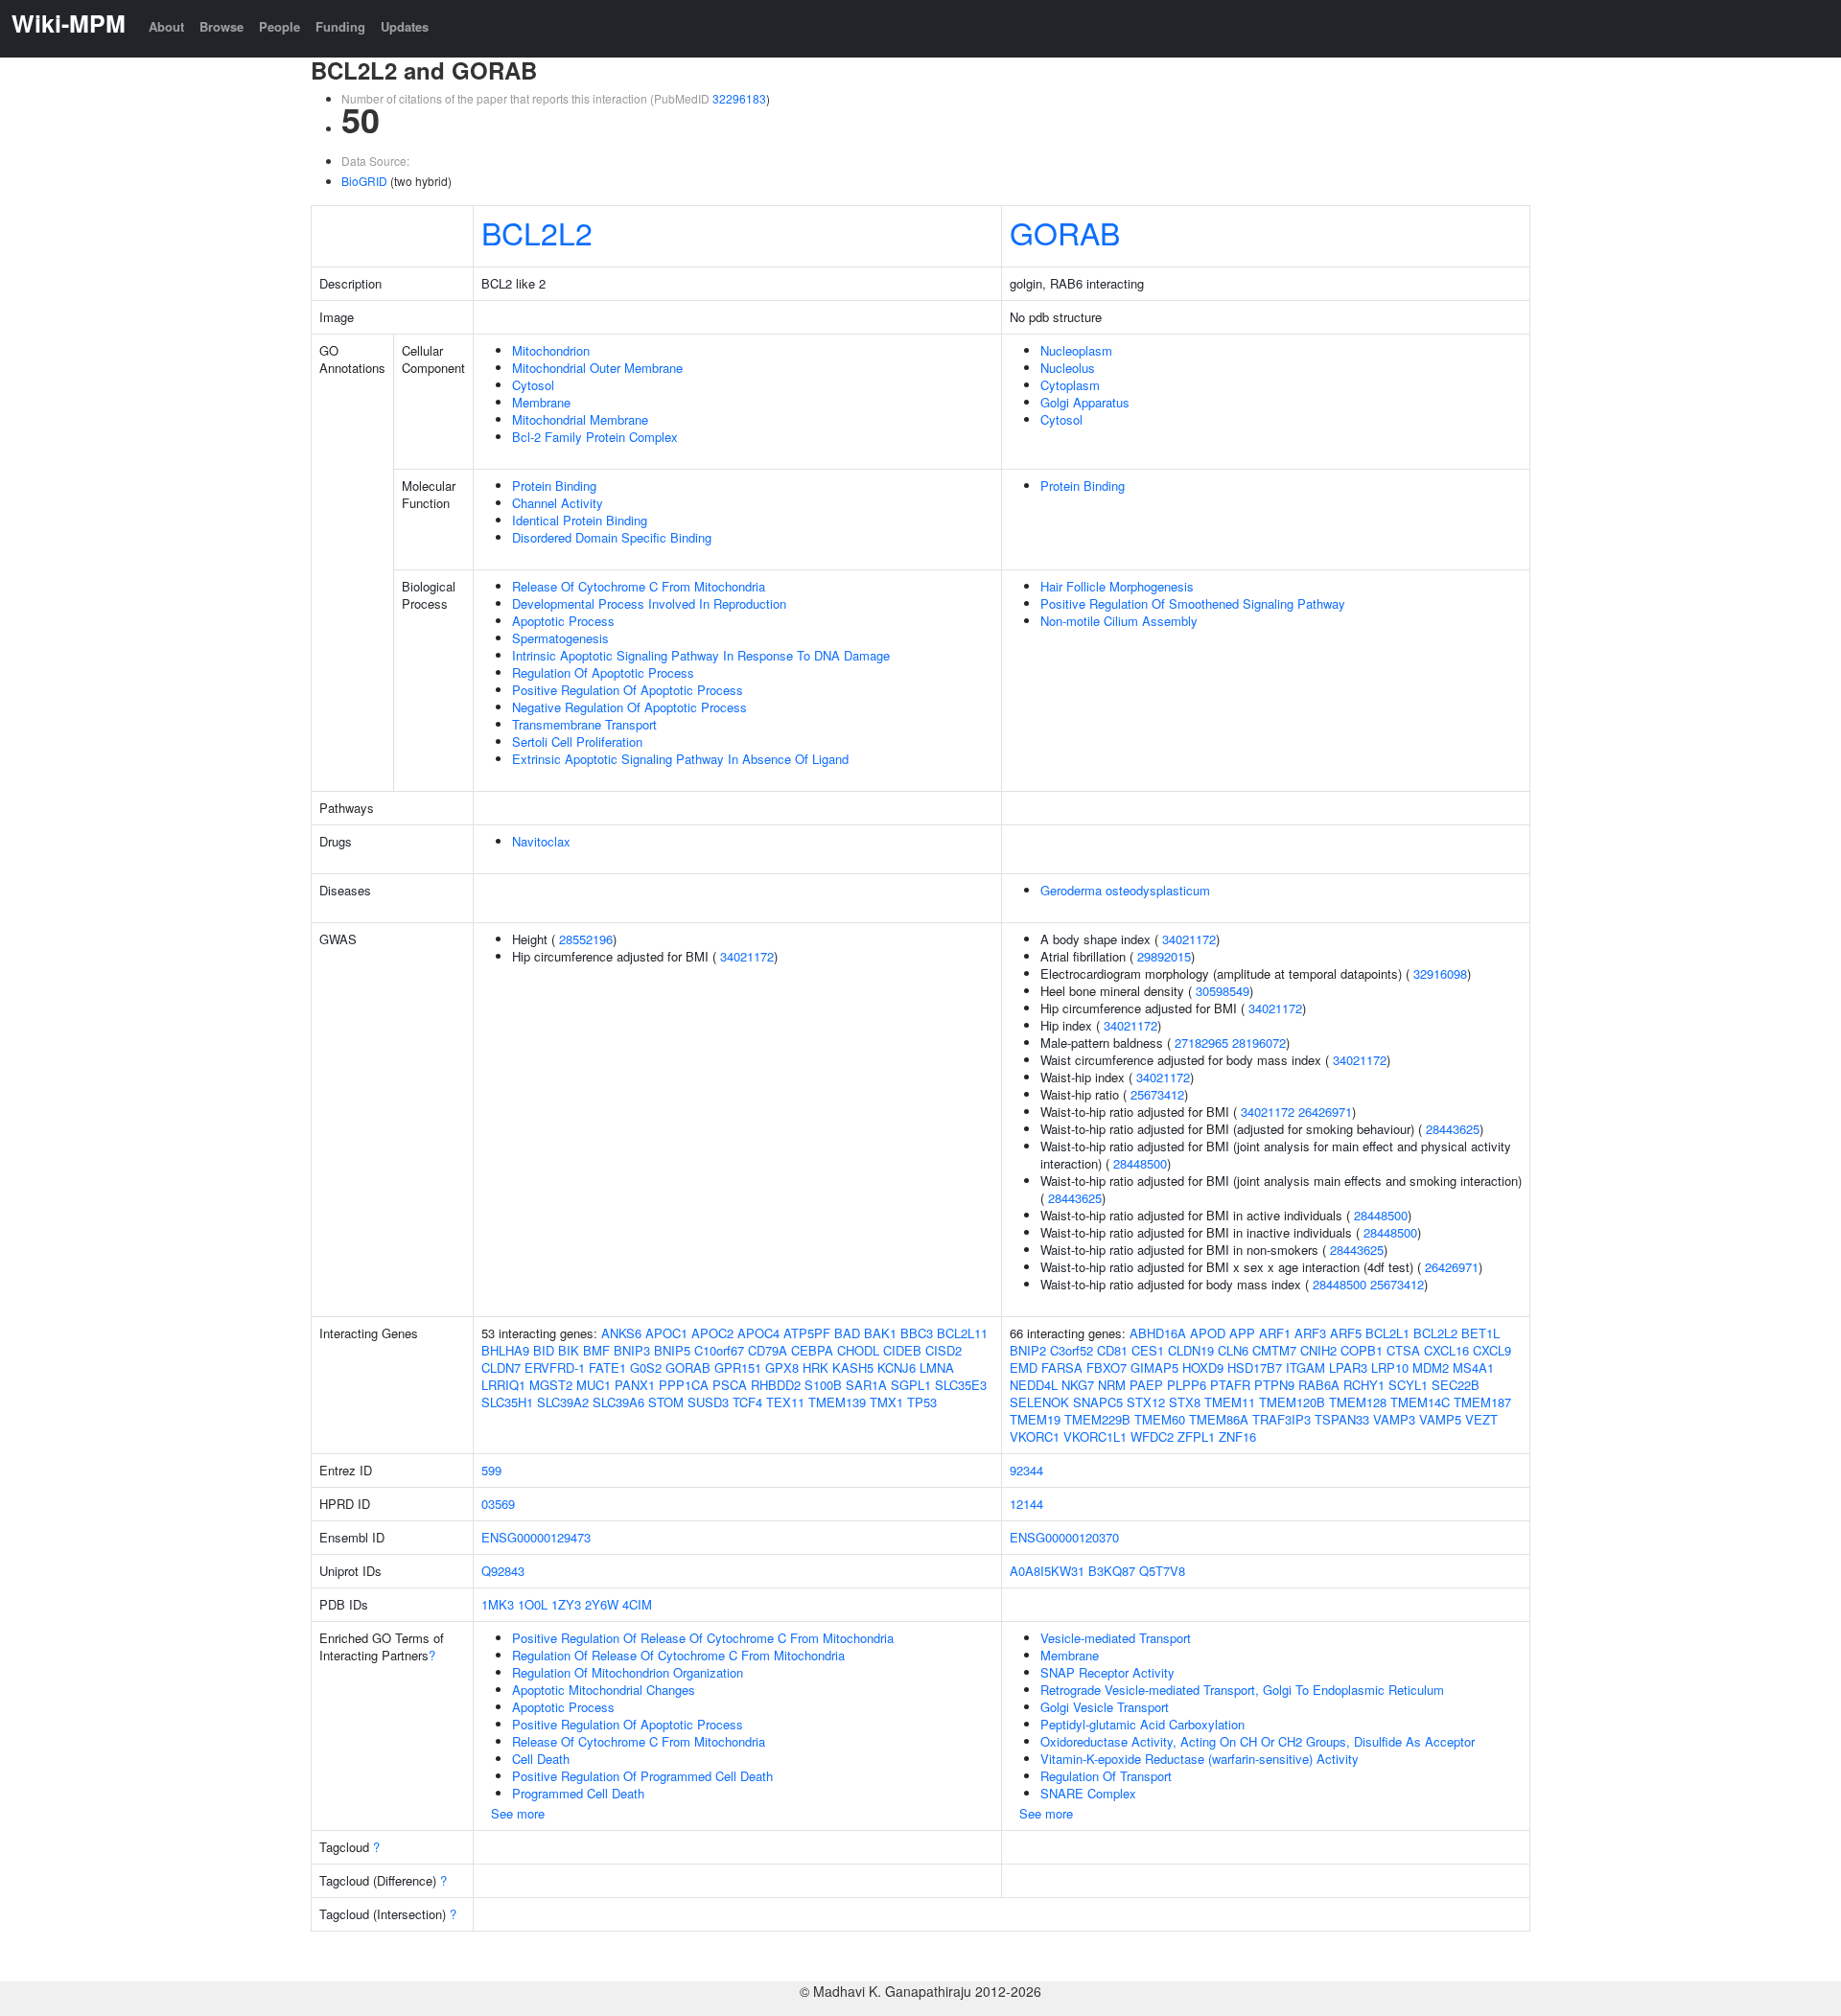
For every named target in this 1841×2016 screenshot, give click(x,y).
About (166, 26)
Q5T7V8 (1162, 1571)
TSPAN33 (1342, 1419)
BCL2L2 (537, 232)
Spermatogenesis (560, 638)
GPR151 (738, 1367)
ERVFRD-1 (555, 1367)
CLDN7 (501, 1367)
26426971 (1325, 1112)
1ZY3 (566, 1604)
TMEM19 (1035, 1419)
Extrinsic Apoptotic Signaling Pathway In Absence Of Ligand (680, 759)
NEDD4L (1034, 1385)
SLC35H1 (507, 1402)
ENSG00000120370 (1064, 1537)
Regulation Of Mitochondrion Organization (628, 1672)
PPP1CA (684, 1385)
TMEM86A (1219, 1419)
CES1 (1148, 1350)
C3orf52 (1072, 1350)
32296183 (739, 98)
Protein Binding (554, 486)
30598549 (1223, 991)
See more (518, 1813)
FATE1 (607, 1367)
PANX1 (635, 1385)
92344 (1026, 1470)
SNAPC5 (1098, 1402)
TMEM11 (1230, 1402)
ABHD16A (1158, 1333)
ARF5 (1346, 1333)
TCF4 (747, 1402)
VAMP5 (1440, 1419)
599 (491, 1470)
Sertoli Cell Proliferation (577, 742)
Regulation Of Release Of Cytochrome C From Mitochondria (678, 1655)
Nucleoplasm (1076, 350)
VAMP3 (1394, 1419)
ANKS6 (621, 1333)
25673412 (1157, 1094)
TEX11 (785, 1402)
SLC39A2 (563, 1402)
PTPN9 (1274, 1385)
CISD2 (944, 1350)
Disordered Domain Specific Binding (612, 537)
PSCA (730, 1385)
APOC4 (758, 1333)
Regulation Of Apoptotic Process (603, 672)
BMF (596, 1350)
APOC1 (666, 1333)
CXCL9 (1492, 1350)
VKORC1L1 (1095, 1437)
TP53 (922, 1402)
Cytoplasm (1070, 385)
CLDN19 (1191, 1350)
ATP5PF (807, 1333)
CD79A (768, 1350)
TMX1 (886, 1402)
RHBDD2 (776, 1385)
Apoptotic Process (563, 621)
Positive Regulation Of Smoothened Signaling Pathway (1193, 603)
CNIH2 (1318, 1350)
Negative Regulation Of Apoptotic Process (629, 707)
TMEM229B (1097, 1419)
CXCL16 (1446, 1350)
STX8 (1185, 1402)
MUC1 (594, 1385)
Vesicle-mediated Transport (1116, 1638)
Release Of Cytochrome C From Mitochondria (639, 586)
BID (544, 1350)
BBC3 (917, 1333)
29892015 (1164, 956)
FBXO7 (1107, 1367)
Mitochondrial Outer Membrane (597, 368)
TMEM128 (1358, 1402)
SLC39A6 (618, 1402)
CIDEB (902, 1350)
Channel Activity (558, 503)
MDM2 (1431, 1367)
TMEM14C (1420, 1402)
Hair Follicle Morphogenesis (1117, 586)
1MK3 (498, 1604)
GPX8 (782, 1367)
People (280, 26)
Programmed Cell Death (578, 1793)
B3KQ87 (1112, 1571)
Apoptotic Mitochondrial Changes (604, 1690)
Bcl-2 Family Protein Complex (595, 437)
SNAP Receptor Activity (1107, 1672)
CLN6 (1233, 1350)
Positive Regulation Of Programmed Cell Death (642, 1776)
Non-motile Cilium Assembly (1119, 621)
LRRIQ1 (503, 1385)
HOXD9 (1203, 1367)
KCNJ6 (897, 1367)
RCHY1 (1364, 1385)
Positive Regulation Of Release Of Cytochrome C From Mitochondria (703, 1638)
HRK (816, 1367)
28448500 (1140, 1163)
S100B (823, 1385)
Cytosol (533, 385)
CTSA (1403, 1350)
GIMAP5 (1154, 1367)
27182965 (1201, 1043)
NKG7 (1078, 1385)
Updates (405, 26)
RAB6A (1319, 1385)
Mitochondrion (551, 350)
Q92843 (503, 1571)
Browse (221, 26)
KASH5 (853, 1367)
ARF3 (1310, 1333)
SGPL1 (911, 1385)
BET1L (1480, 1333)
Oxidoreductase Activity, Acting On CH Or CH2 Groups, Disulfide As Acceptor (1258, 1741)
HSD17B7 (1255, 1367)
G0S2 (646, 1367)
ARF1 (1275, 1333)
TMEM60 (1160, 1419)
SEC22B (1456, 1385)
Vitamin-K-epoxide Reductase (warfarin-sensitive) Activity (1200, 1759)
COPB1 (1362, 1350)
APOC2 (712, 1333)
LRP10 (1390, 1367)
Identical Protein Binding (580, 520)
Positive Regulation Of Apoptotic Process (628, 690)
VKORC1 (1035, 1437)
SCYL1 (1408, 1385)
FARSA (1062, 1367)
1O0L (533, 1604)
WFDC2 (1152, 1437)
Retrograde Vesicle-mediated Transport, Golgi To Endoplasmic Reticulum (1242, 1690)
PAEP (1146, 1385)
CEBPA (812, 1350)
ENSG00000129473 (536, 1537)
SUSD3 (708, 1402)
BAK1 (880, 1333)
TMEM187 (1482, 1402)
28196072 (1259, 1043)
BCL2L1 (1387, 1333)
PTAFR (1230, 1385)
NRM (1112, 1385)
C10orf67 (719, 1350)
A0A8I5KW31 (1047, 1571)
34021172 (747, 956)
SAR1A (866, 1385)
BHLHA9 (505, 1350)
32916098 (1440, 973)
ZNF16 (1237, 1437)
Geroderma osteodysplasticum (1125, 890)
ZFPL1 (1196, 1437)
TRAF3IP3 (1282, 1419)
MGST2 (551, 1385)
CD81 (1112, 1350)
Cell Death (541, 1759)
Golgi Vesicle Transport (1105, 1707)
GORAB (1065, 232)
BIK (569, 1350)
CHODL (858, 1350)
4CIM (637, 1604)
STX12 (1146, 1402)
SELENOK (1039, 1402)
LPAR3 (1348, 1367)
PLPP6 (1187, 1385)
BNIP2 (1028, 1350)
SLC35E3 (961, 1385)
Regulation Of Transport (1106, 1776)
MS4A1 (1473, 1367)
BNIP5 (672, 1350)
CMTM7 (1274, 1350)
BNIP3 (632, 1350)
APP (1242, 1333)
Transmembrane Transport (584, 724)
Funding (340, 26)
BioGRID (364, 181)
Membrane (541, 402)
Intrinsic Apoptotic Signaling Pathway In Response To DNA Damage (701, 655)
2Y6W (602, 1604)
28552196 (586, 939)
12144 (1026, 1504)
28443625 (1453, 1129)
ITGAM (1305, 1367)
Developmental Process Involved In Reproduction (649, 603)
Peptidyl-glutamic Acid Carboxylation (1142, 1724)
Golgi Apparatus (1085, 402)
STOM (666, 1402)
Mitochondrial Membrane (580, 419)
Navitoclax (541, 841)
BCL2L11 (962, 1333)
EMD (1024, 1367)
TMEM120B (1292, 1402)
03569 (498, 1504)
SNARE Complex (1088, 1793)
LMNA (937, 1367)
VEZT (1481, 1419)
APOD (1208, 1333)
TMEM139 (837, 1402)
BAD (847, 1333)
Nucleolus (1068, 368)
